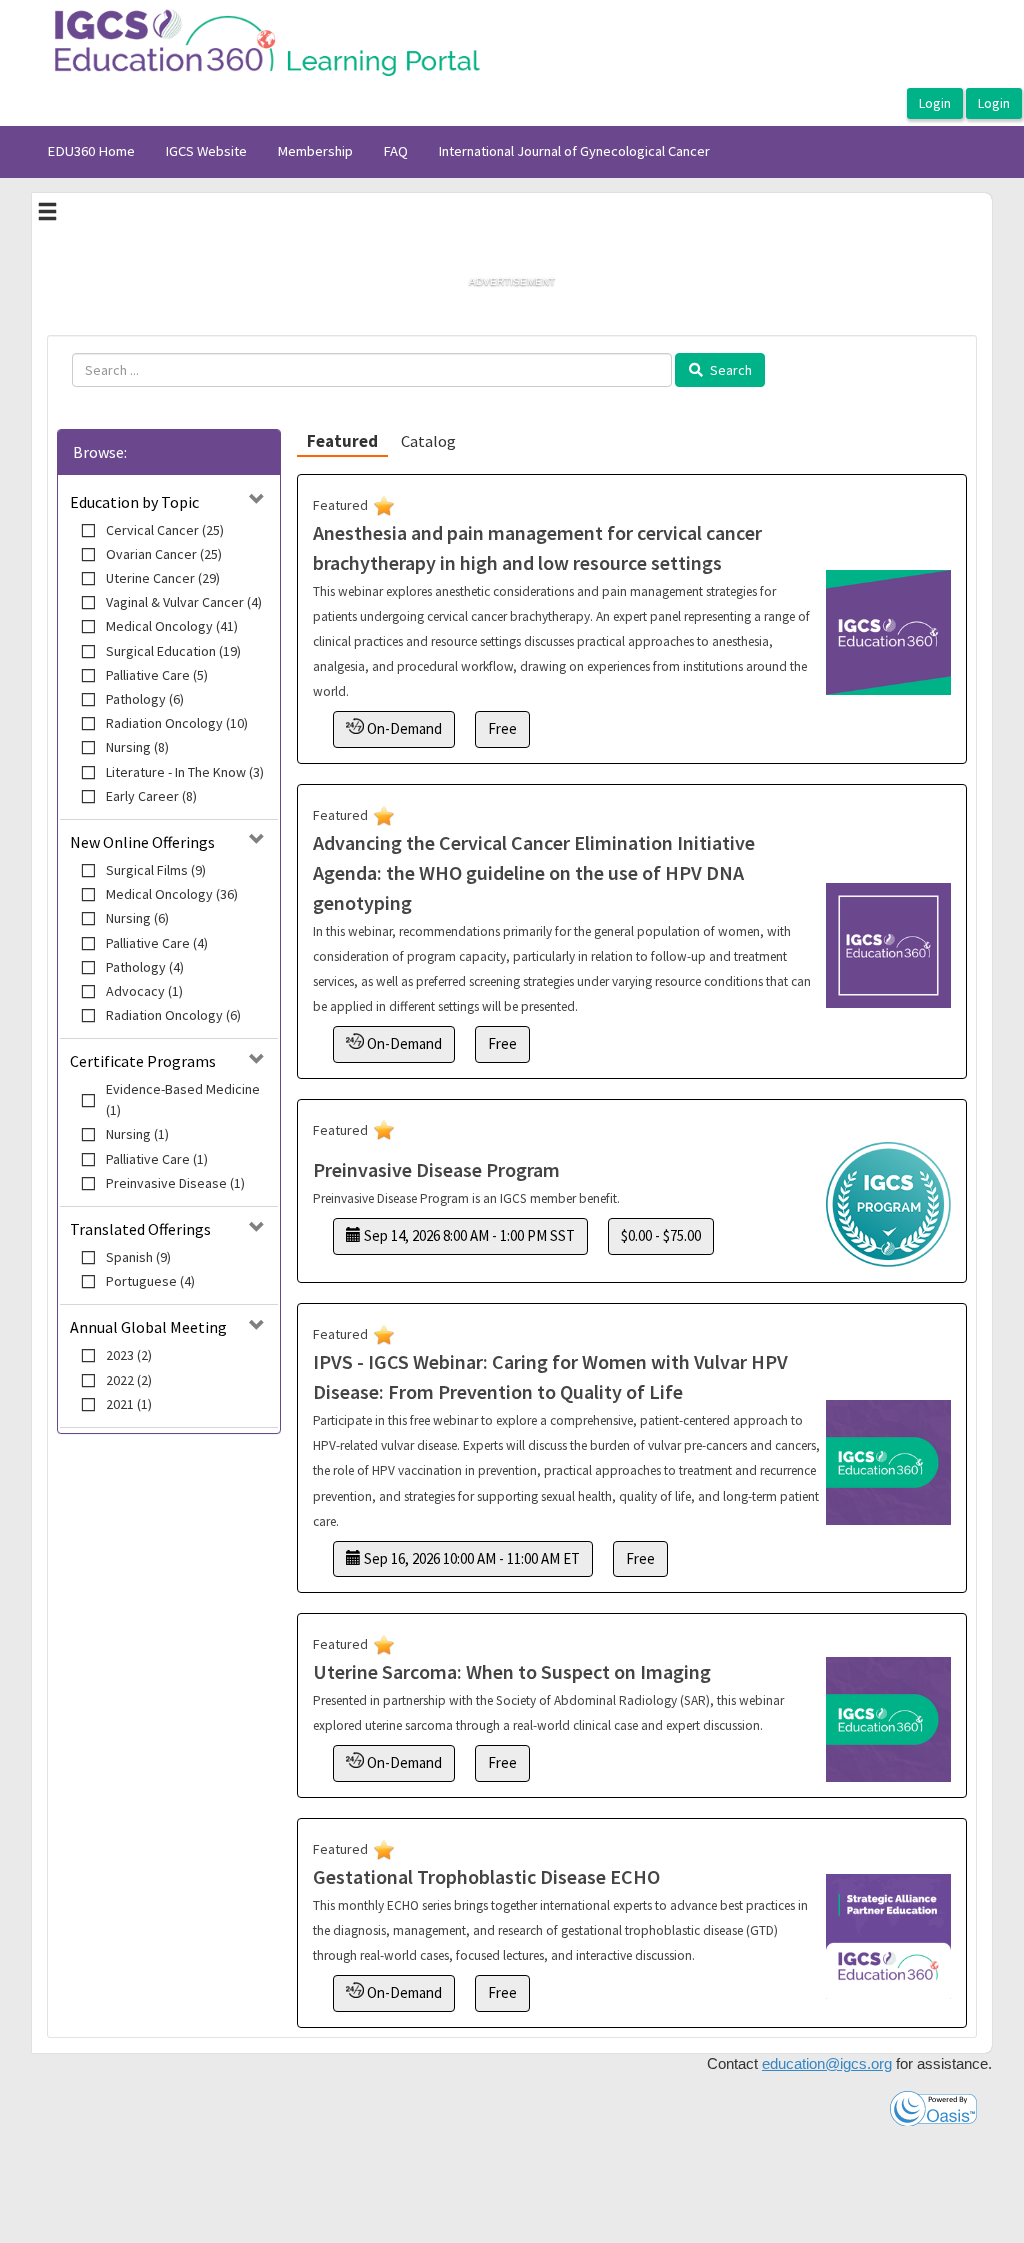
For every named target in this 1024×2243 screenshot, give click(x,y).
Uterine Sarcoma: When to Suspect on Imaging (512, 1671)
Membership (315, 151)
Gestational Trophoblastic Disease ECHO (486, 1876)
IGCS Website (206, 151)
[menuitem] (91, 152)
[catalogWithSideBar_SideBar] (47, 214)
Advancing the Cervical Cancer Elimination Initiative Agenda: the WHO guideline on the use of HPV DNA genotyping (534, 872)
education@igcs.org (827, 2064)
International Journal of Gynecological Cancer (574, 151)
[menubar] (378, 152)
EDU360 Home (91, 151)
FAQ (395, 151)
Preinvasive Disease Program (436, 1169)
